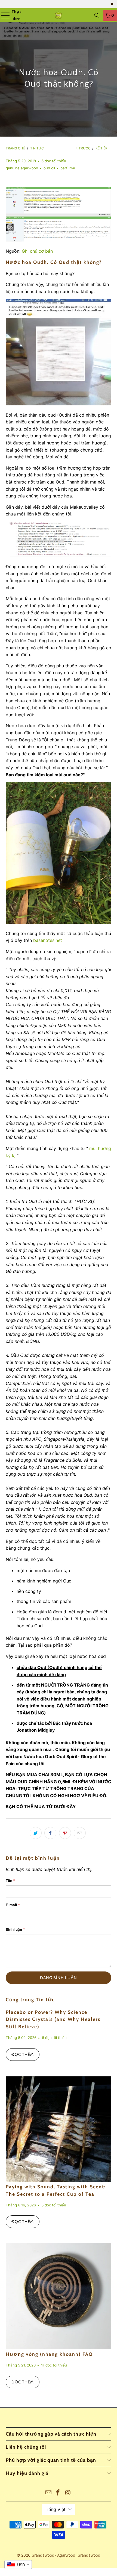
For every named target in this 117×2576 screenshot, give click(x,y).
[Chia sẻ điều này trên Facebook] (50, 1833)
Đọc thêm (23, 2055)
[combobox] (18, 2565)
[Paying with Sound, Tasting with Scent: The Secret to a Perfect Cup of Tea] (59, 2129)
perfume (68, 168)
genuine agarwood (22, 168)
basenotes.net (48, 940)
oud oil (49, 168)
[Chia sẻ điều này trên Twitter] (36, 1833)
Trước (85, 148)
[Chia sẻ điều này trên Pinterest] (65, 1833)
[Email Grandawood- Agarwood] (48, 2493)
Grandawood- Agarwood (53, 2555)
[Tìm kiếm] (97, 15)
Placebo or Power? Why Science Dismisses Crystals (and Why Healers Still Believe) (53, 2019)
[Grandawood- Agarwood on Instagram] (68, 2493)
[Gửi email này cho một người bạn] (80, 1833)
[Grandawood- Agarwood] (59, 15)
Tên (10, 1881)
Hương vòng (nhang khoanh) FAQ (49, 2354)
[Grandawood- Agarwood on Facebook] (58, 2493)
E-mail (13, 1905)
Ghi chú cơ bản (37, 251)
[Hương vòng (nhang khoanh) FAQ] (59, 2296)
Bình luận (15, 1929)
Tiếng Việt (55, 2509)
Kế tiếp (101, 148)
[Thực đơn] (4, 15)
